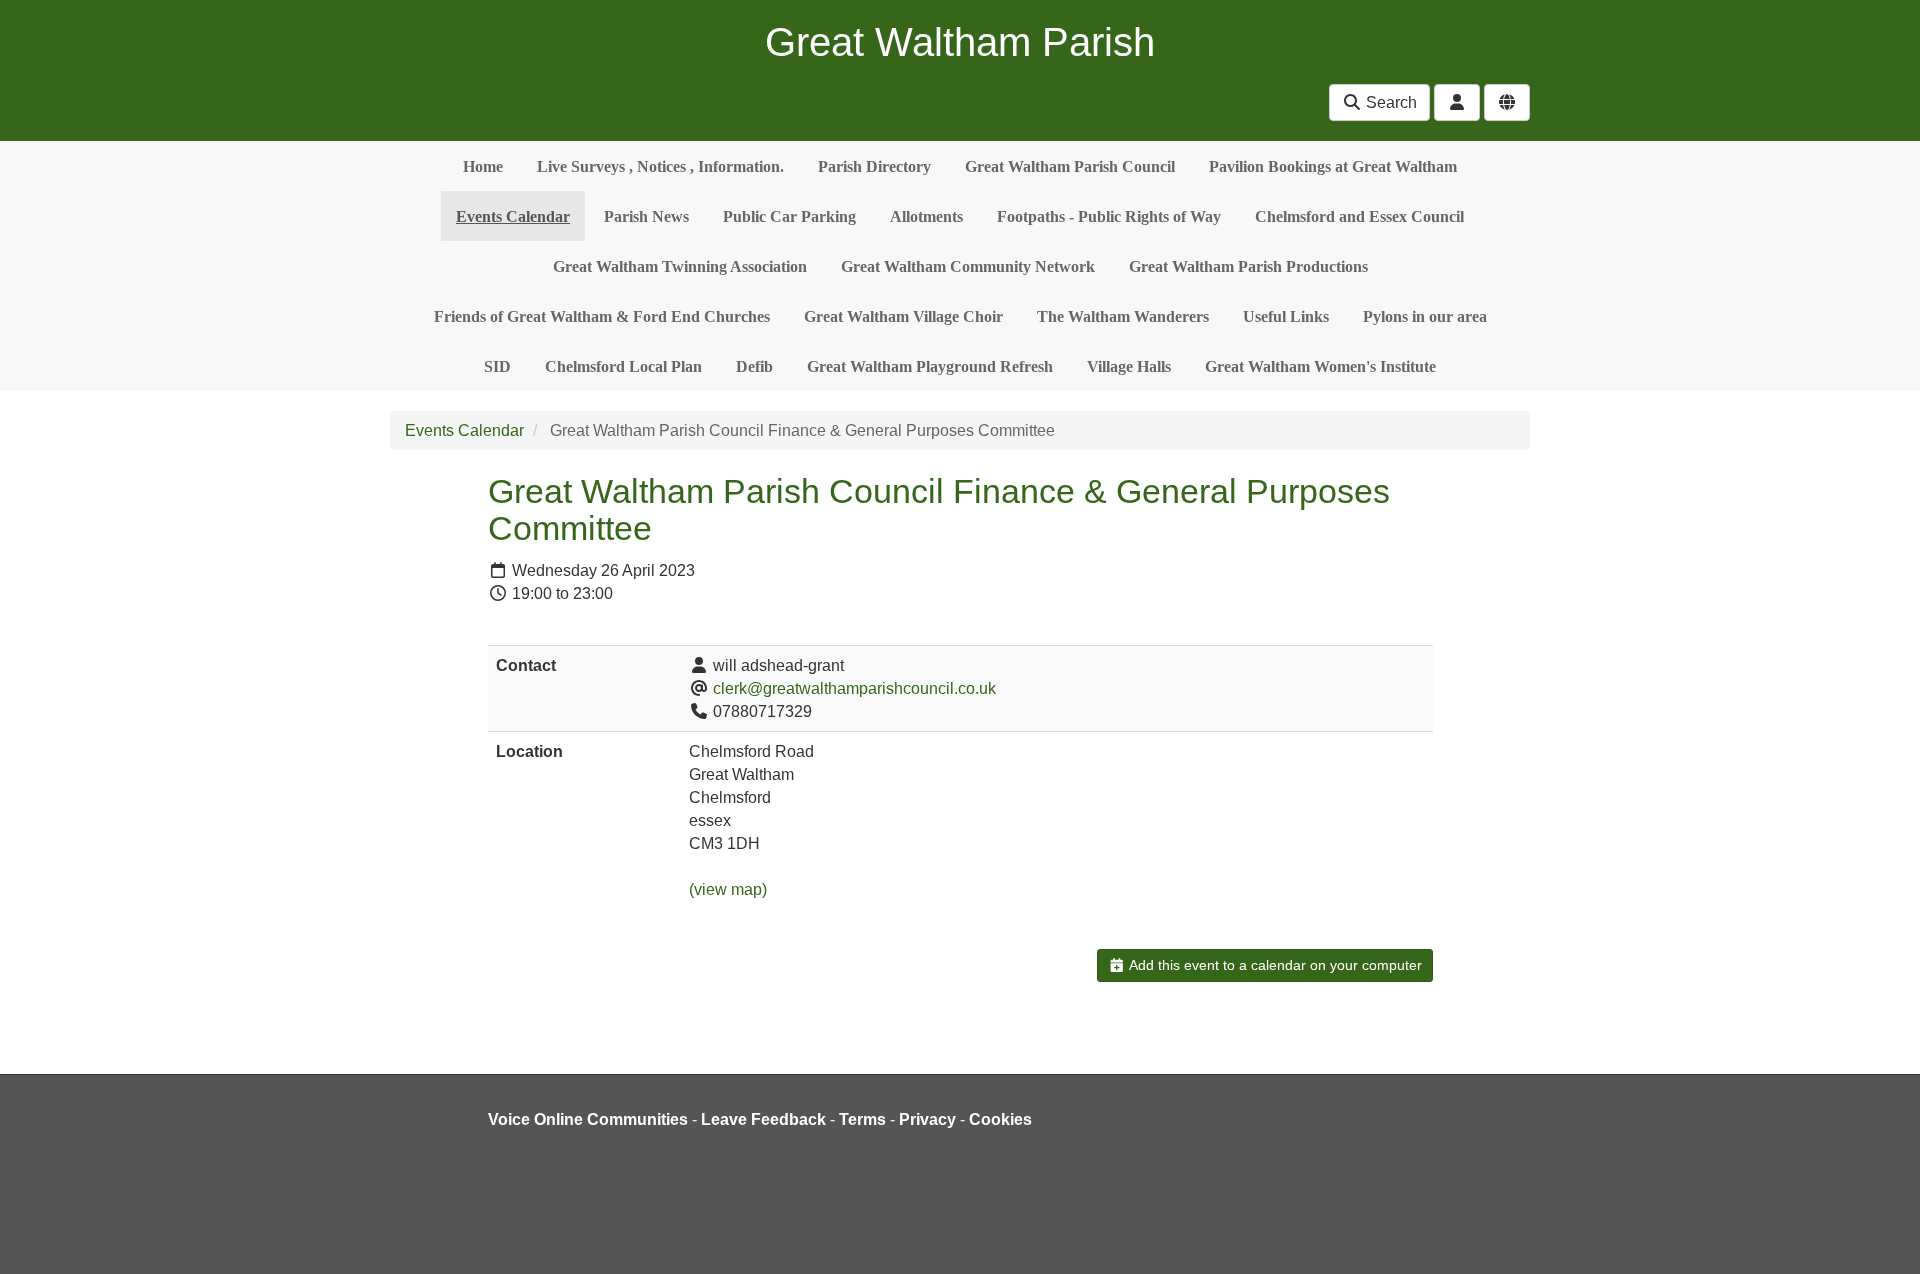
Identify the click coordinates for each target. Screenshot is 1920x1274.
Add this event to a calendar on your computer (1274, 965)
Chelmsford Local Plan (623, 366)
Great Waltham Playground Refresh (930, 366)
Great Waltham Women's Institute (1320, 366)
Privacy (927, 1119)
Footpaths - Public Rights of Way (1109, 216)
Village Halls (1129, 366)
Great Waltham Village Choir (903, 316)
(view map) (728, 889)
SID (497, 366)
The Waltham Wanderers (1123, 316)
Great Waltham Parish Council (1070, 166)
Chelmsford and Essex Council (1359, 216)
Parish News (646, 216)
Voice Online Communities (588, 1119)
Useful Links (1286, 316)
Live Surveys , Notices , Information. (660, 166)
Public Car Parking (789, 216)
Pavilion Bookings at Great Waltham (1333, 166)
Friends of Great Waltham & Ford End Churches (602, 316)
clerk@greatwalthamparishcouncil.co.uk (854, 688)
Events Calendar (513, 216)
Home (483, 166)
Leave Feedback (763, 1119)
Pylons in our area (1425, 316)
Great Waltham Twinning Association (680, 266)
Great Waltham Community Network (968, 266)
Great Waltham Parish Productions (1248, 266)
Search (1389, 102)
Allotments (926, 216)
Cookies (1000, 1119)
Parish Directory (874, 166)
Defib (754, 366)
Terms (862, 1119)
